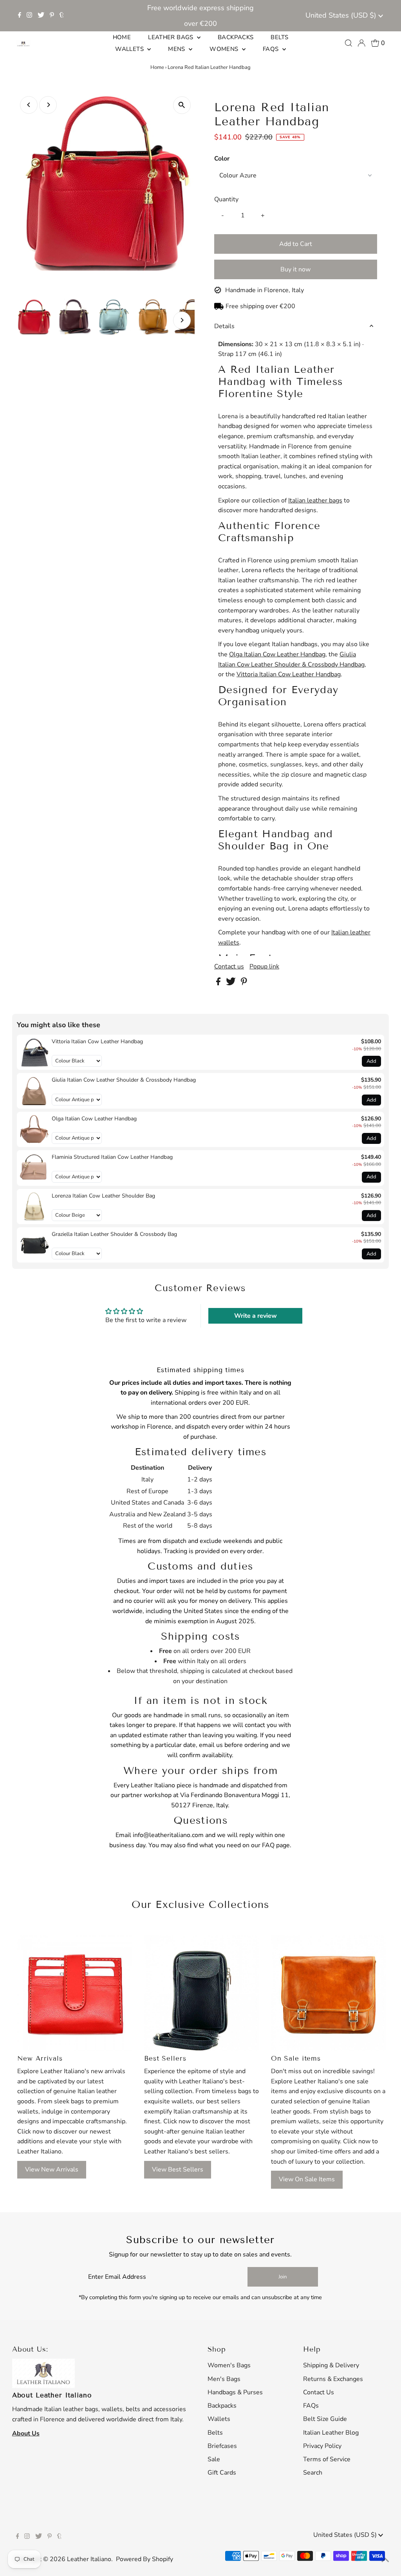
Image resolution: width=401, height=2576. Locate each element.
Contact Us (319, 2392)
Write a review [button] (256, 1316)
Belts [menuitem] (279, 37)
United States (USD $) (342, 15)
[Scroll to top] (385, 2560)
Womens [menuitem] (225, 49)
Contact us (229, 966)
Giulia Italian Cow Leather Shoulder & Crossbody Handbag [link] (124, 1080)
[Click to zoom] (182, 105)
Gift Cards (222, 2473)
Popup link (264, 966)
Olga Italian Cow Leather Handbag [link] (94, 1119)
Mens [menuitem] (177, 49)
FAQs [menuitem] (272, 49)
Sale (214, 2459)
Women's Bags (229, 2365)
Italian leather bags (315, 500)
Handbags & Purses (235, 2392)
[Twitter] (41, 16)
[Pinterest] (52, 16)
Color (222, 159)
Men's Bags (224, 2379)
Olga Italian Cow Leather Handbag (277, 654)
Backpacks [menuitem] (236, 37)
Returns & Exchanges (333, 2379)
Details (224, 326)
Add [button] (371, 1061)
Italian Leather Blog (331, 2433)
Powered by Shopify (145, 2559)
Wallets (219, 2419)
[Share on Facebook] (219, 983)
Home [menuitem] (122, 37)
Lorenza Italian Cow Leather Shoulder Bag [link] (103, 1196)
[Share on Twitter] (232, 983)
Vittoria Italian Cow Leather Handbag (289, 674)
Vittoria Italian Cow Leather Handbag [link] (97, 1041)
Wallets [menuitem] (130, 49)
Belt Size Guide (325, 2419)
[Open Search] (349, 43)
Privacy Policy (322, 2446)
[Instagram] (29, 16)
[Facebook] (20, 16)
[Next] (48, 105)
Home (157, 67)
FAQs (311, 2406)
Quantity (226, 199)
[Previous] (29, 105)
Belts (215, 2433)
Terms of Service (327, 2459)
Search (313, 2473)
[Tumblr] (62, 16)
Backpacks (222, 2406)
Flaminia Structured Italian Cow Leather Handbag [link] (112, 1157)
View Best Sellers (178, 2170)
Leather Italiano (89, 2559)
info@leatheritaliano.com (168, 1835)
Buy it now (295, 269)
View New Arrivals (52, 2170)
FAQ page (276, 1845)
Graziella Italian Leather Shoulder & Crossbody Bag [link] (114, 1234)
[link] (34, 1052)
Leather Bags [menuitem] (172, 37)
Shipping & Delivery (331, 2365)
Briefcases (222, 2446)
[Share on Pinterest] (244, 983)
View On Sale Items (307, 2179)
